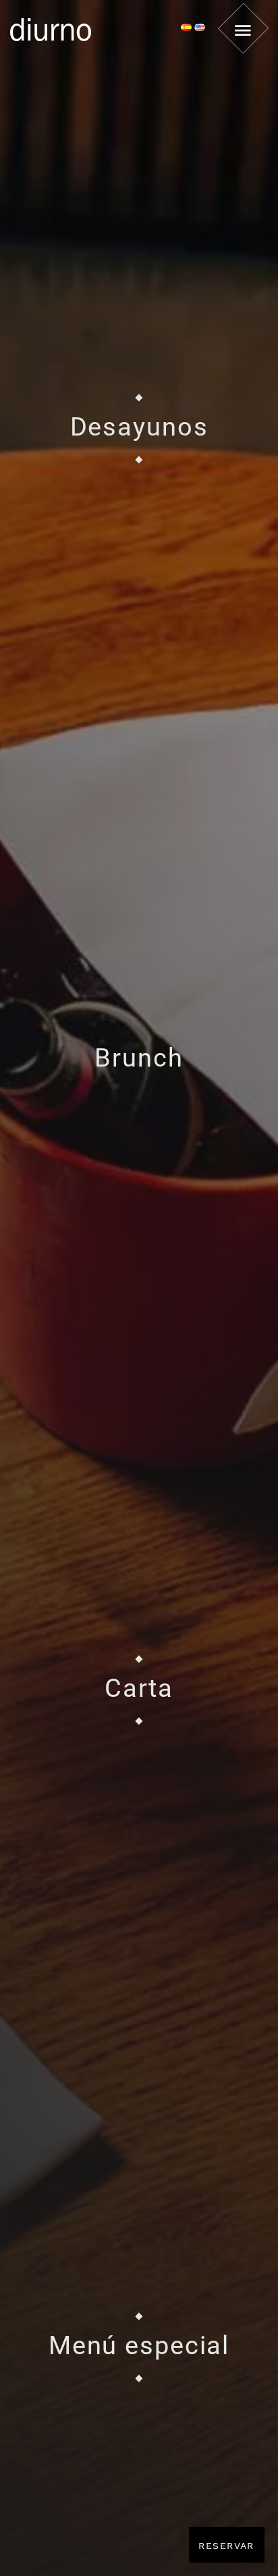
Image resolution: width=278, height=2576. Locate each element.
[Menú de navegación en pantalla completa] (243, 28)
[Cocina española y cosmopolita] (86, 28)
